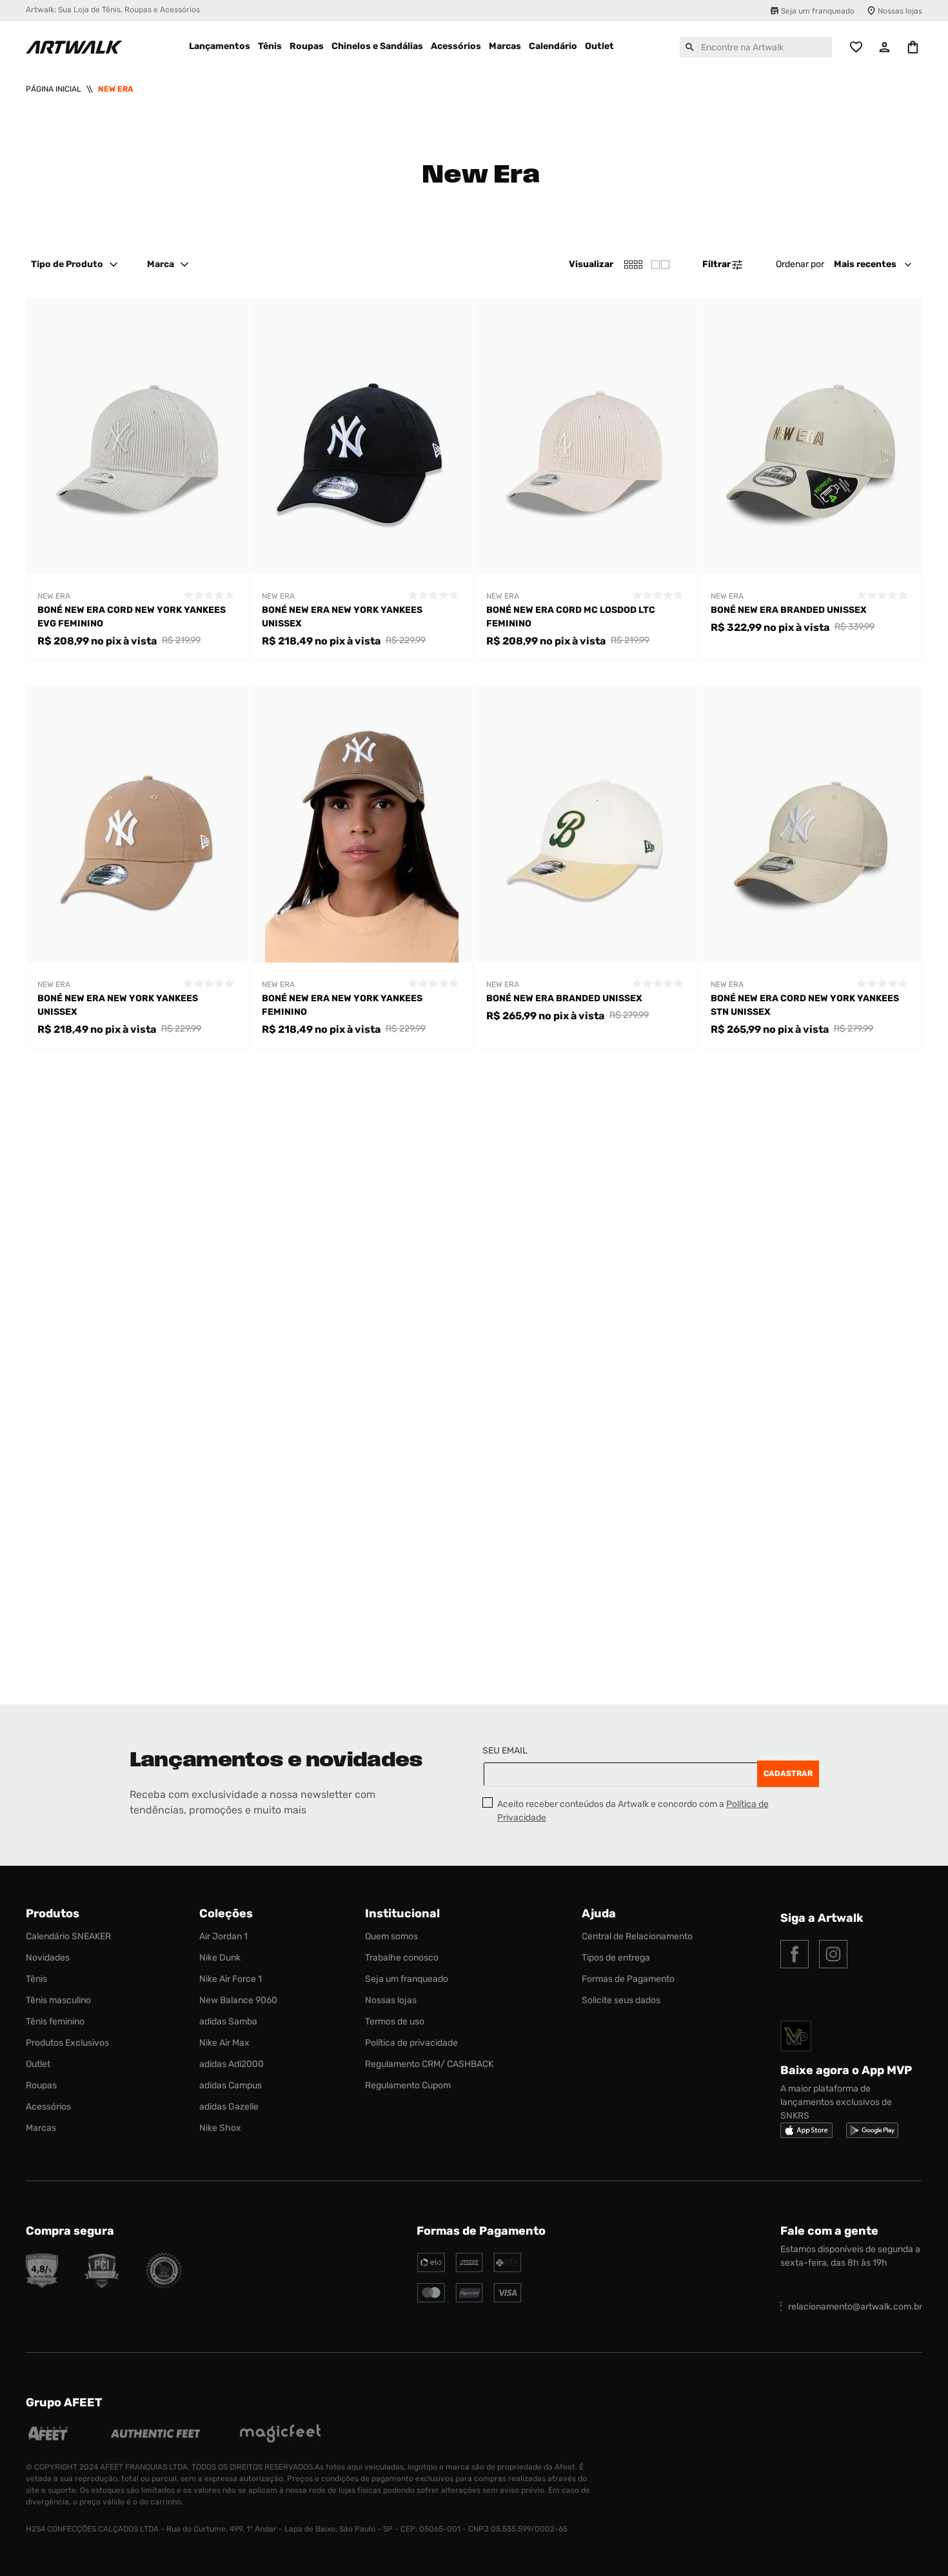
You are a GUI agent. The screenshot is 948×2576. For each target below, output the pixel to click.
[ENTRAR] (885, 47)
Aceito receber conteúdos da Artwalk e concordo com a (633, 1811)
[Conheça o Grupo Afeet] (49, 2435)
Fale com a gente (829, 2231)
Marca (161, 264)
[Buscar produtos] (690, 47)
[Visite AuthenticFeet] (156, 2435)
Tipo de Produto (67, 264)
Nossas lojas (900, 11)
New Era (116, 89)
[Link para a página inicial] (54, 89)
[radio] (660, 265)
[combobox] (756, 47)
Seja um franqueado (818, 11)
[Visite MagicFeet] (280, 2435)
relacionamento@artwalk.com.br (855, 2307)
